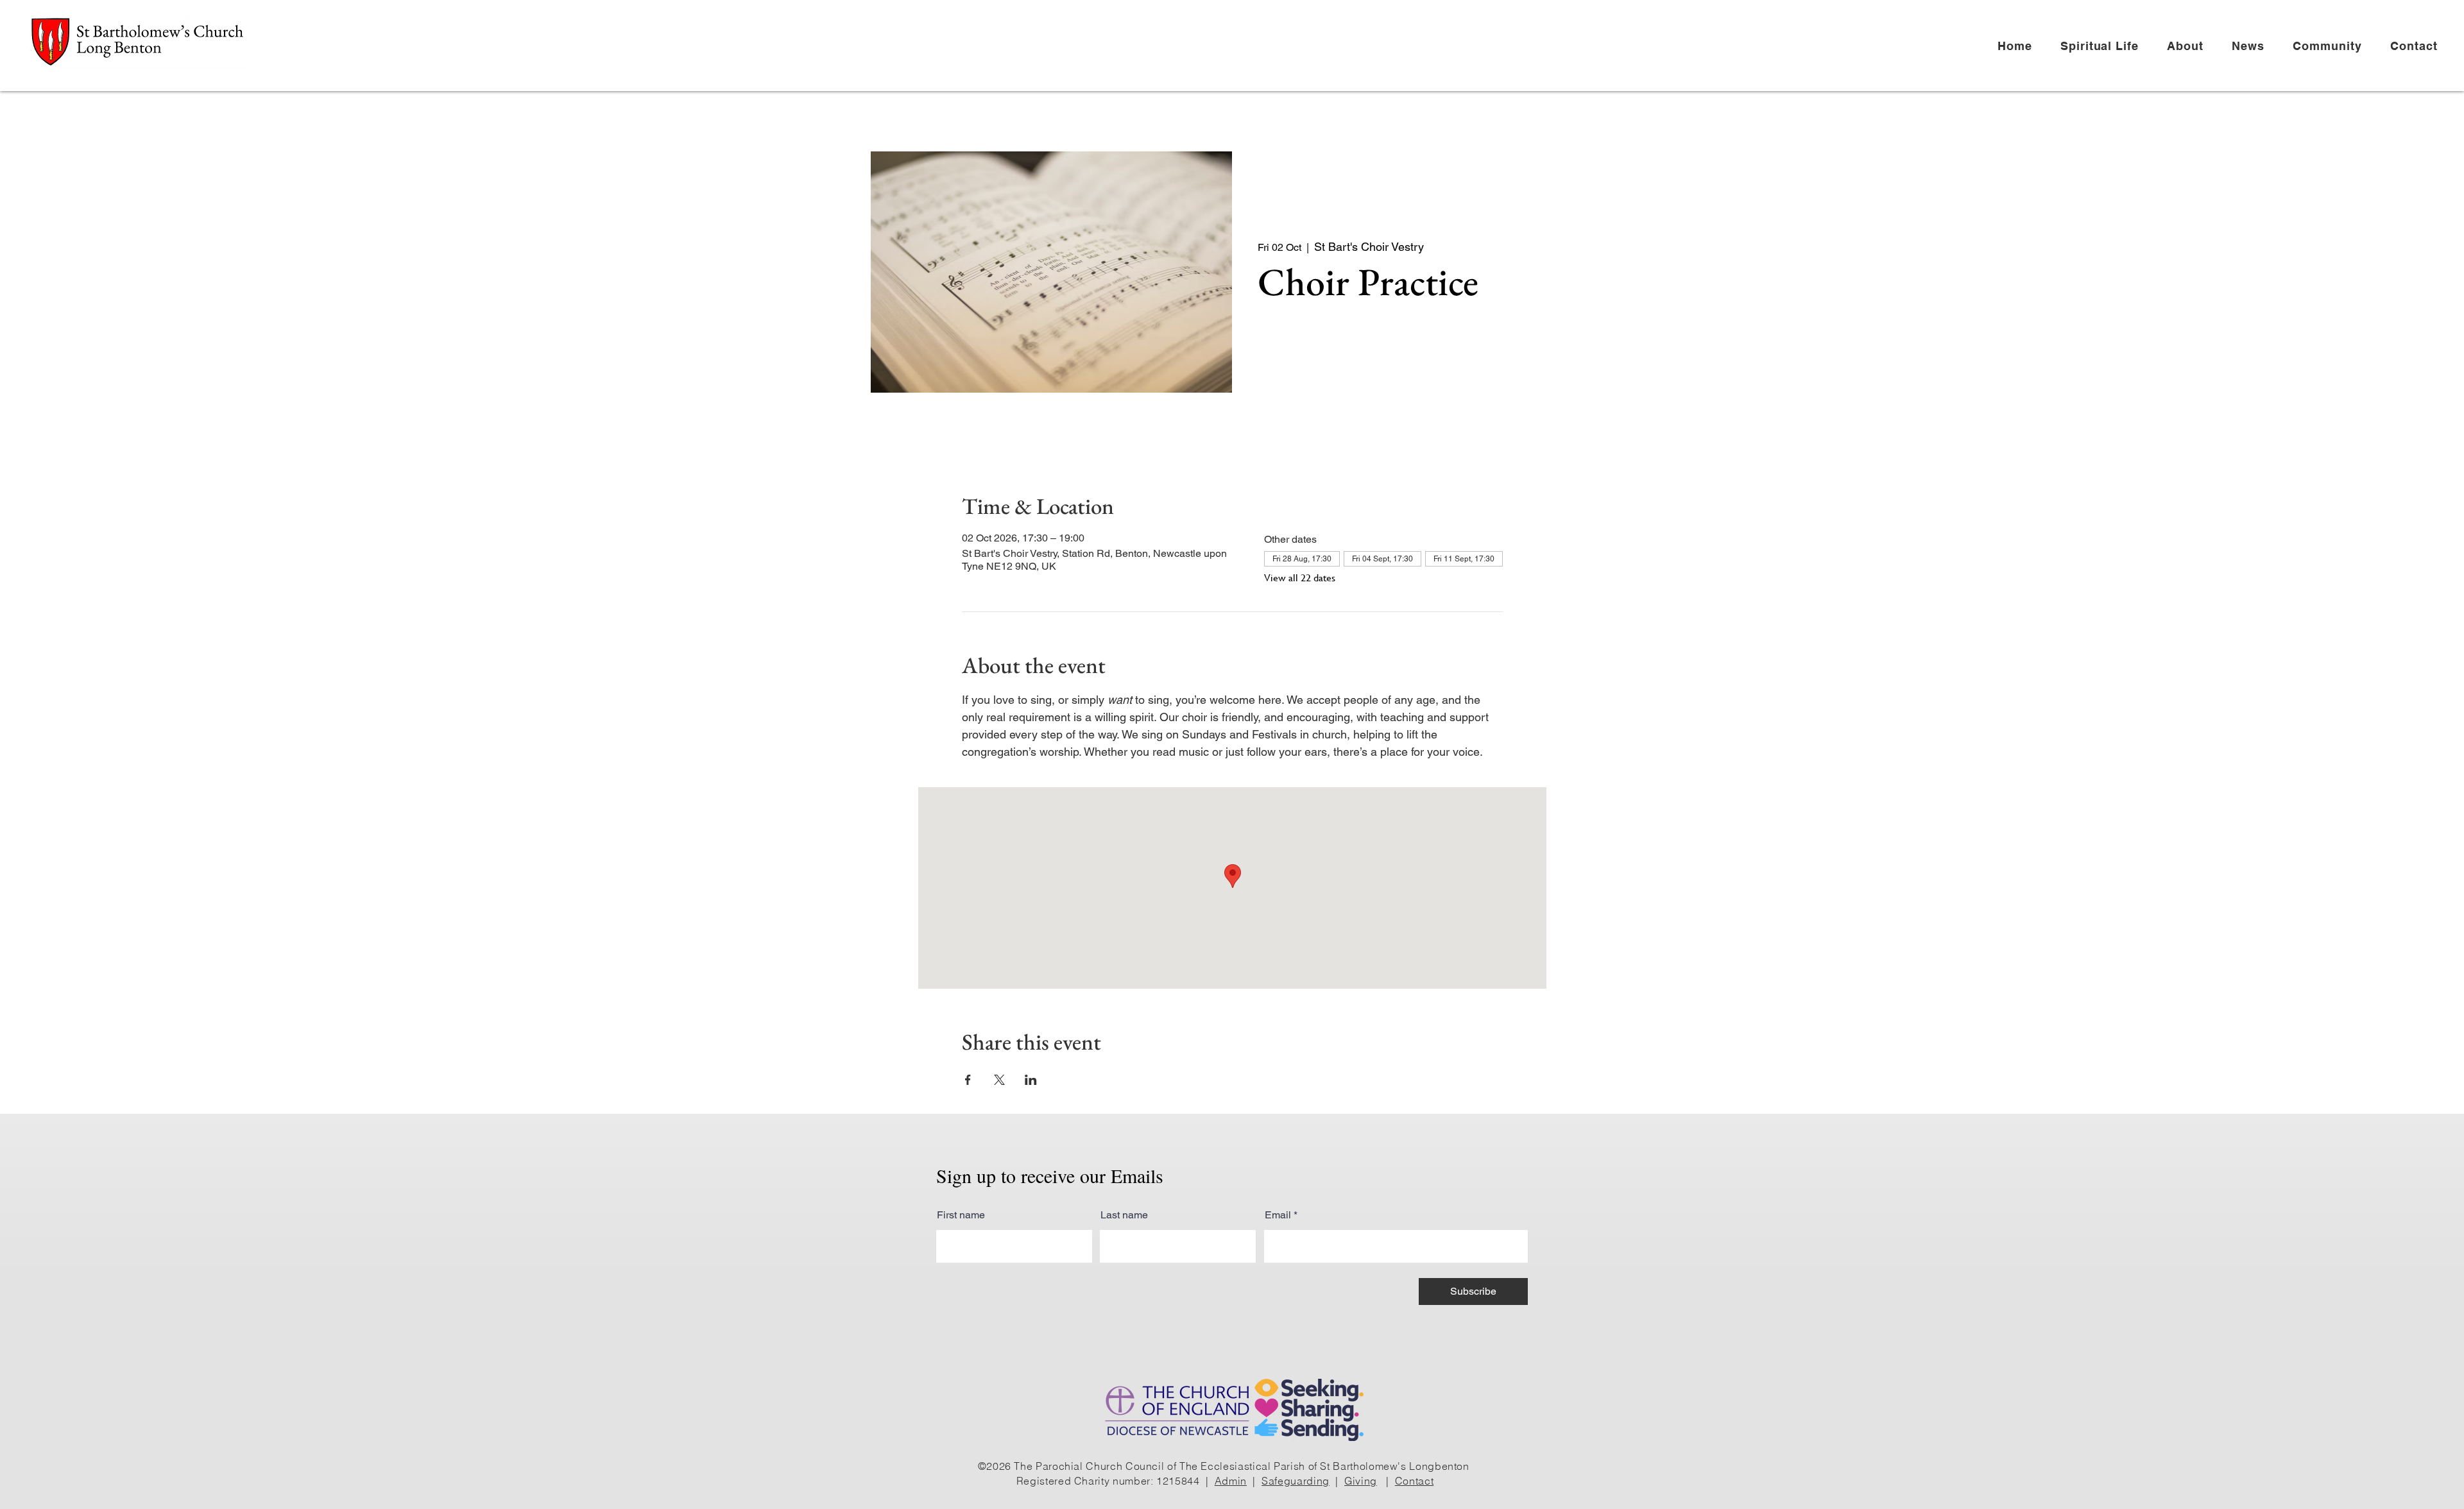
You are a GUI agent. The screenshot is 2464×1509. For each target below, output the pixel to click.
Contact (1414, 1481)
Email (1278, 1215)
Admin (1231, 1481)
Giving (1361, 1481)
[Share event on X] (999, 1080)
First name (961, 1215)
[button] (2105, 46)
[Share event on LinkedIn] (1031, 1080)
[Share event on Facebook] (968, 1080)
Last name (1124, 1215)
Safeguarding (1296, 1481)
